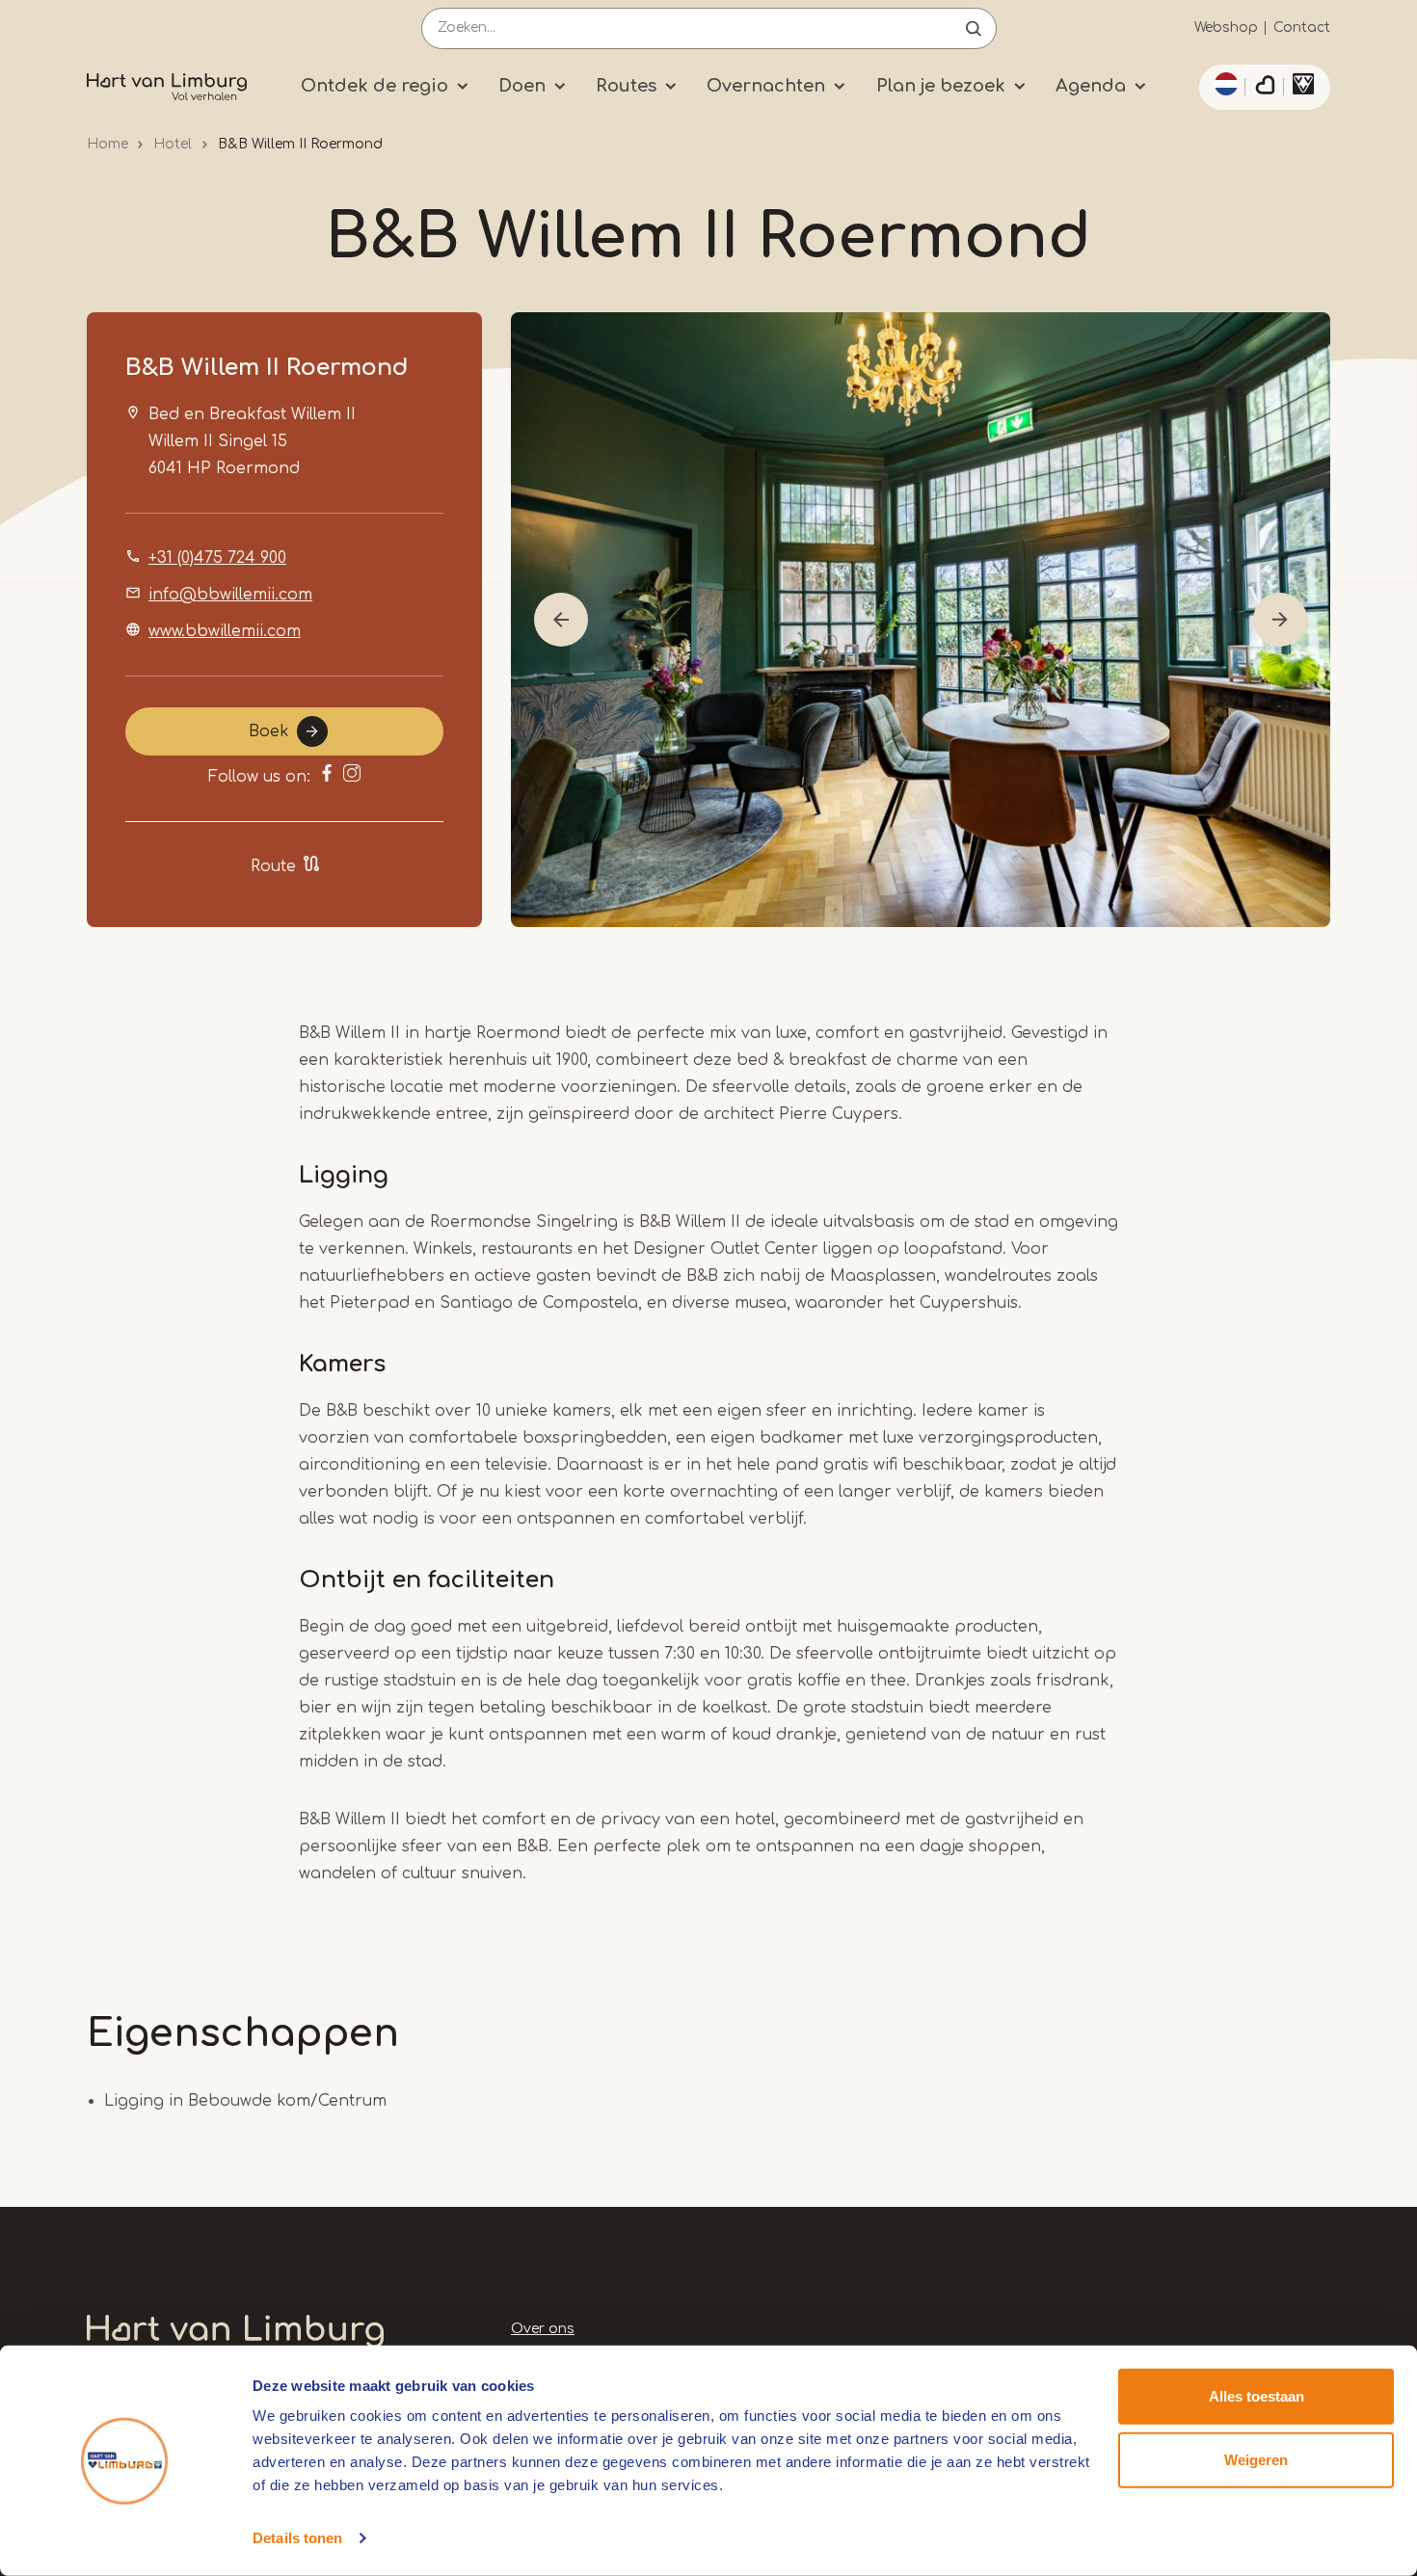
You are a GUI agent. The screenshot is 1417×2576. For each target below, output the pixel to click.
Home (107, 144)
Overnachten (766, 86)
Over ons (543, 2329)
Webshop (1226, 27)
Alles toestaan (1257, 2396)
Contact (1302, 27)
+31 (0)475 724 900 (217, 558)
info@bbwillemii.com (230, 595)
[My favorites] (1265, 88)
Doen (522, 86)
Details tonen (297, 2538)
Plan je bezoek (941, 86)
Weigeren (1256, 2459)
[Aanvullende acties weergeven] (1223, 84)
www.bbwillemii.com (225, 631)
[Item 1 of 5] (921, 620)
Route (273, 866)
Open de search (974, 28)
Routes (626, 86)
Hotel (173, 144)
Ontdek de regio (374, 86)
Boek (269, 731)
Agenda (1091, 86)
